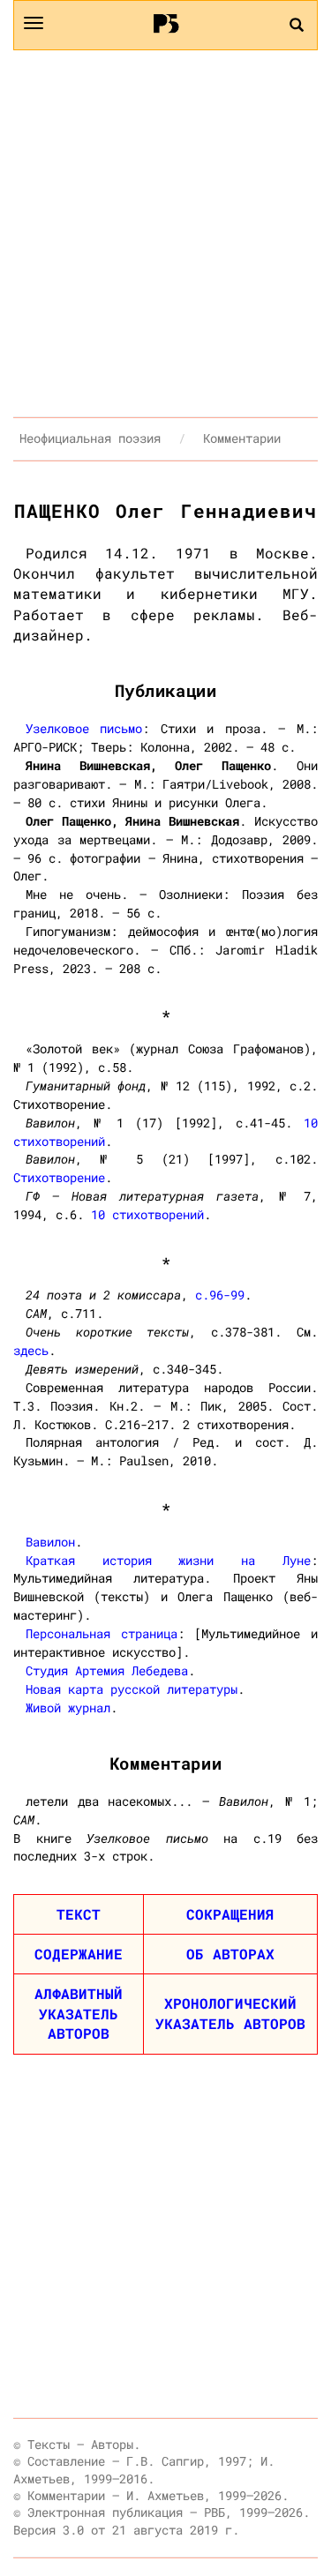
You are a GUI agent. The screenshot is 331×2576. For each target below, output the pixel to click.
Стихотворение (59, 1177)
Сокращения (230, 1914)
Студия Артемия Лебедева (107, 1670)
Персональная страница (102, 1633)
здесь (31, 1350)
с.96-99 (220, 1295)
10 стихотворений (147, 1214)
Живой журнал (68, 1707)
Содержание (79, 1954)
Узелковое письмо (84, 728)
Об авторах (230, 1954)
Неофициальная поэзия (90, 438)
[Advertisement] (165, 233)
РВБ (165, 23)
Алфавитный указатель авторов (79, 2014)
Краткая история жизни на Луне (168, 1560)
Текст (79, 1914)
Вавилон (50, 1542)
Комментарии (242, 438)
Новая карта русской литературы (132, 1689)
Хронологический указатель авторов (230, 2013)
